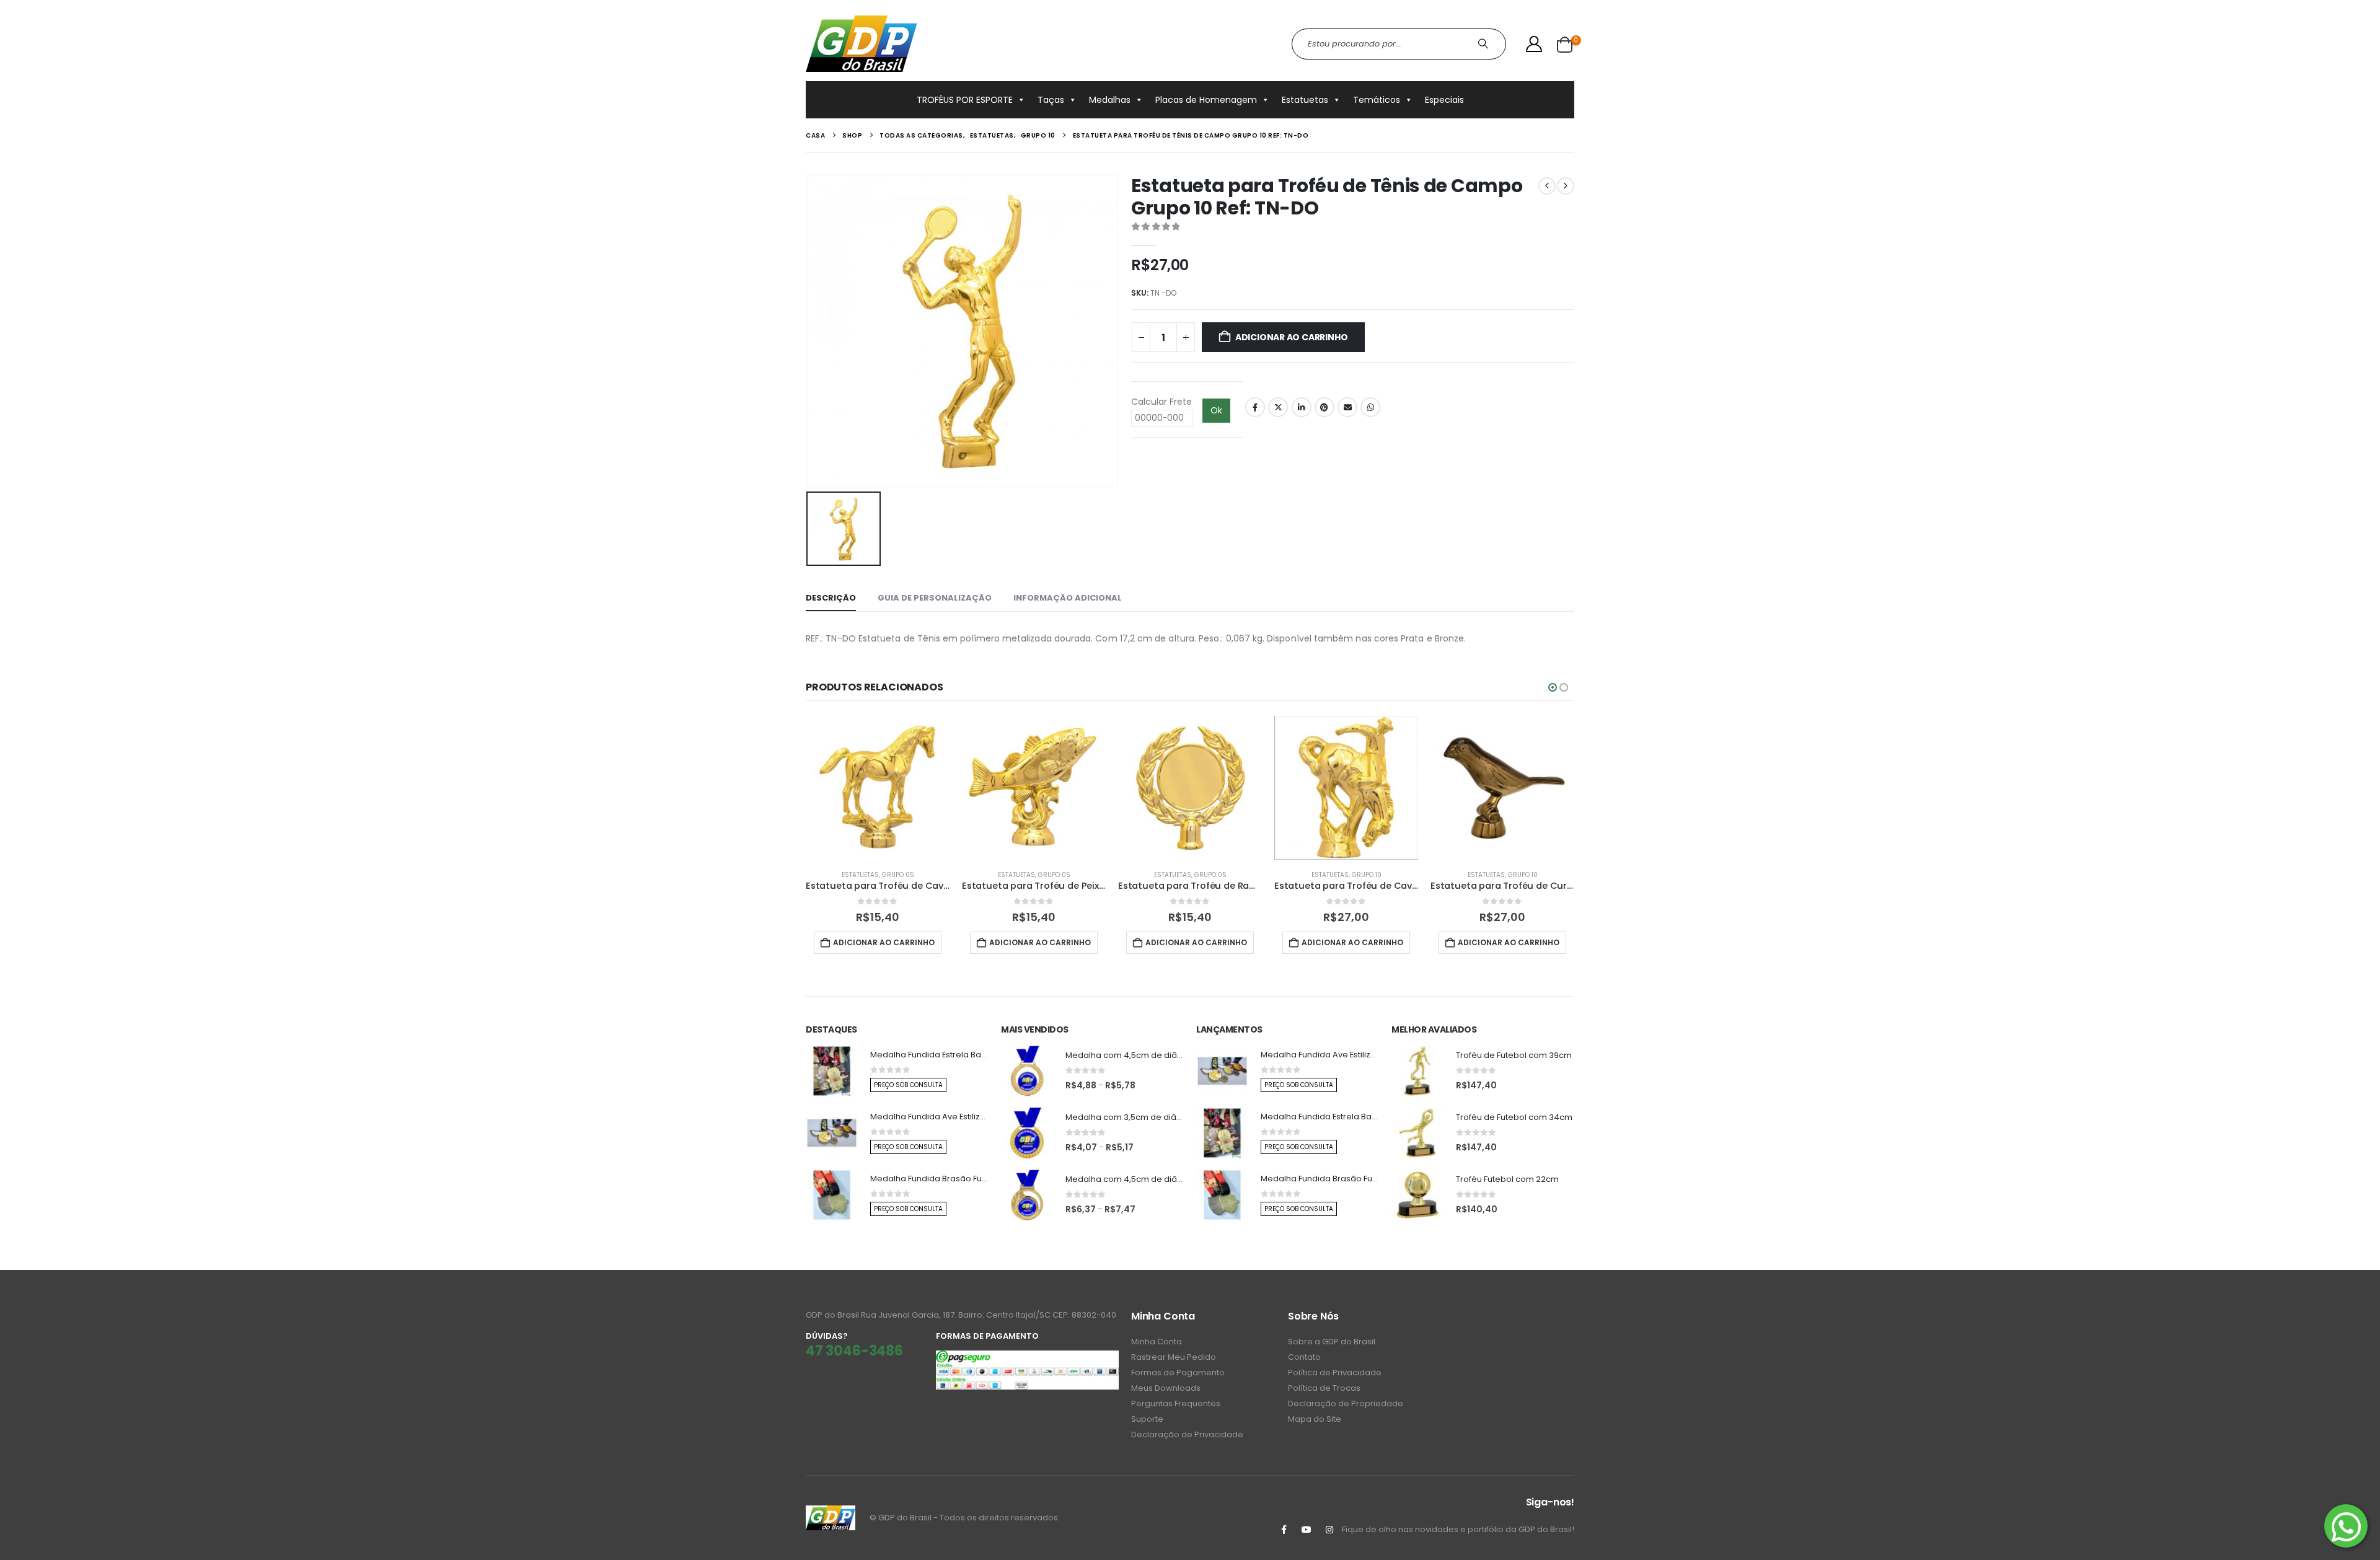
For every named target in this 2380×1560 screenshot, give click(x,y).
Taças (1051, 100)
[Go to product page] (878, 788)
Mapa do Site (1315, 1419)
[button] (1553, 687)
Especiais (1444, 100)
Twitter (1278, 407)
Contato (1304, 1357)
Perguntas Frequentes (1176, 1404)
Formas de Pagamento (1178, 1373)
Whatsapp (1370, 407)
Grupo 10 (1367, 875)
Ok (1216, 410)
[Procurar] (1485, 44)
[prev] (1547, 186)
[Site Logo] (862, 44)
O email (1347, 407)
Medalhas (1110, 100)
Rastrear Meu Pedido (1174, 1357)
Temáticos (1377, 100)
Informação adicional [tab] (1068, 598)
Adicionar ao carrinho (1292, 337)
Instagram (1329, 1530)
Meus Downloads (1166, 1388)
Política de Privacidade (1335, 1373)
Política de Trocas (1324, 1388)
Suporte (1147, 1419)
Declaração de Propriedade (1346, 1404)
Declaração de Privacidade (1187, 1434)
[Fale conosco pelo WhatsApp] (2346, 1526)
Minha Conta (1157, 1342)
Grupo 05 (898, 875)
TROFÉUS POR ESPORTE (965, 100)
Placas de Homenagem (1206, 100)
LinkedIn (1302, 407)
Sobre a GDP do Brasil (1332, 1342)
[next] (1566, 186)
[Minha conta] (1534, 44)
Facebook (1255, 407)
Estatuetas (1305, 100)
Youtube (1307, 1530)
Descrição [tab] (831, 598)
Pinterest (1324, 407)
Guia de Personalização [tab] (935, 598)
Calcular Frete (1161, 402)
